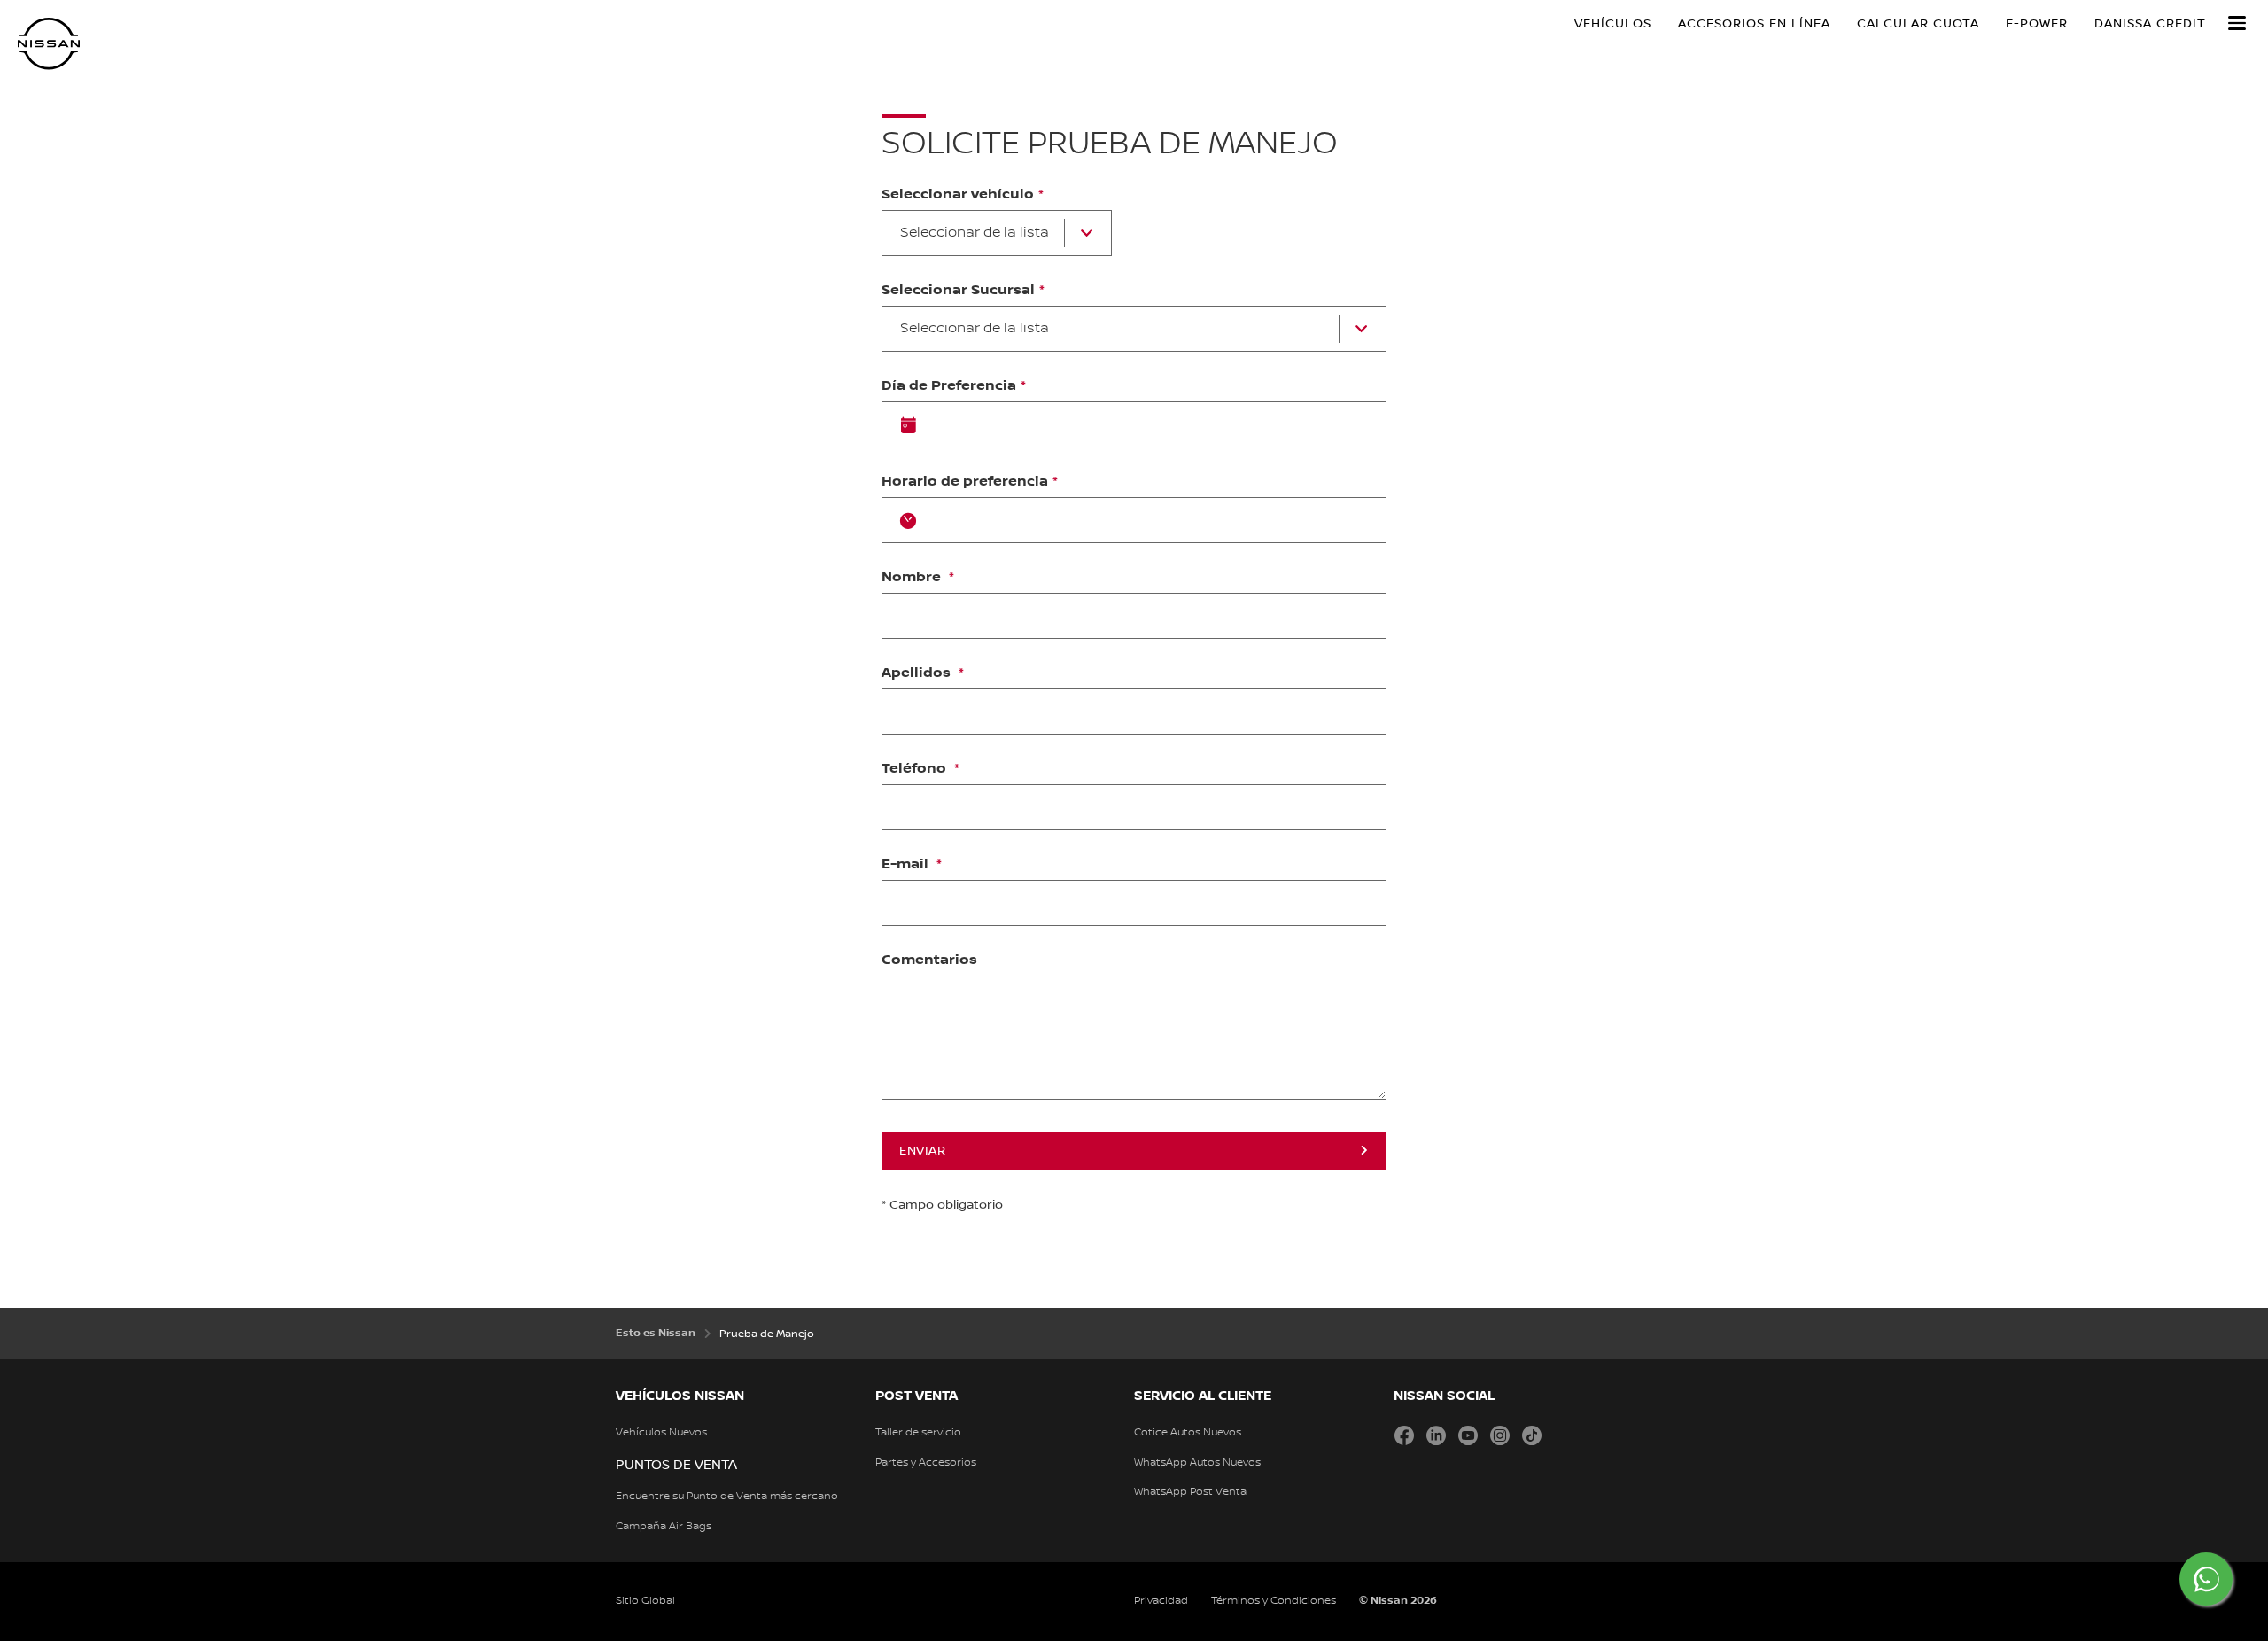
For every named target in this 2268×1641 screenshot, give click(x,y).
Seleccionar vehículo (958, 195)
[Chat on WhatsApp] (2206, 1579)
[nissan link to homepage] (49, 44)
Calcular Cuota (1918, 24)
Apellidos (918, 673)
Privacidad (1161, 1601)
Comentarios (929, 960)
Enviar (922, 1151)
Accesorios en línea (1754, 24)
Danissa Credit (2150, 24)
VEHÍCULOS (1613, 24)
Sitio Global (645, 1601)
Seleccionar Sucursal (958, 291)
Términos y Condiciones (1274, 1601)
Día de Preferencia (949, 386)
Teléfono (916, 769)
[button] (2237, 23)
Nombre (913, 578)
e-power (2037, 24)
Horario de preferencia (965, 482)
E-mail (907, 865)
